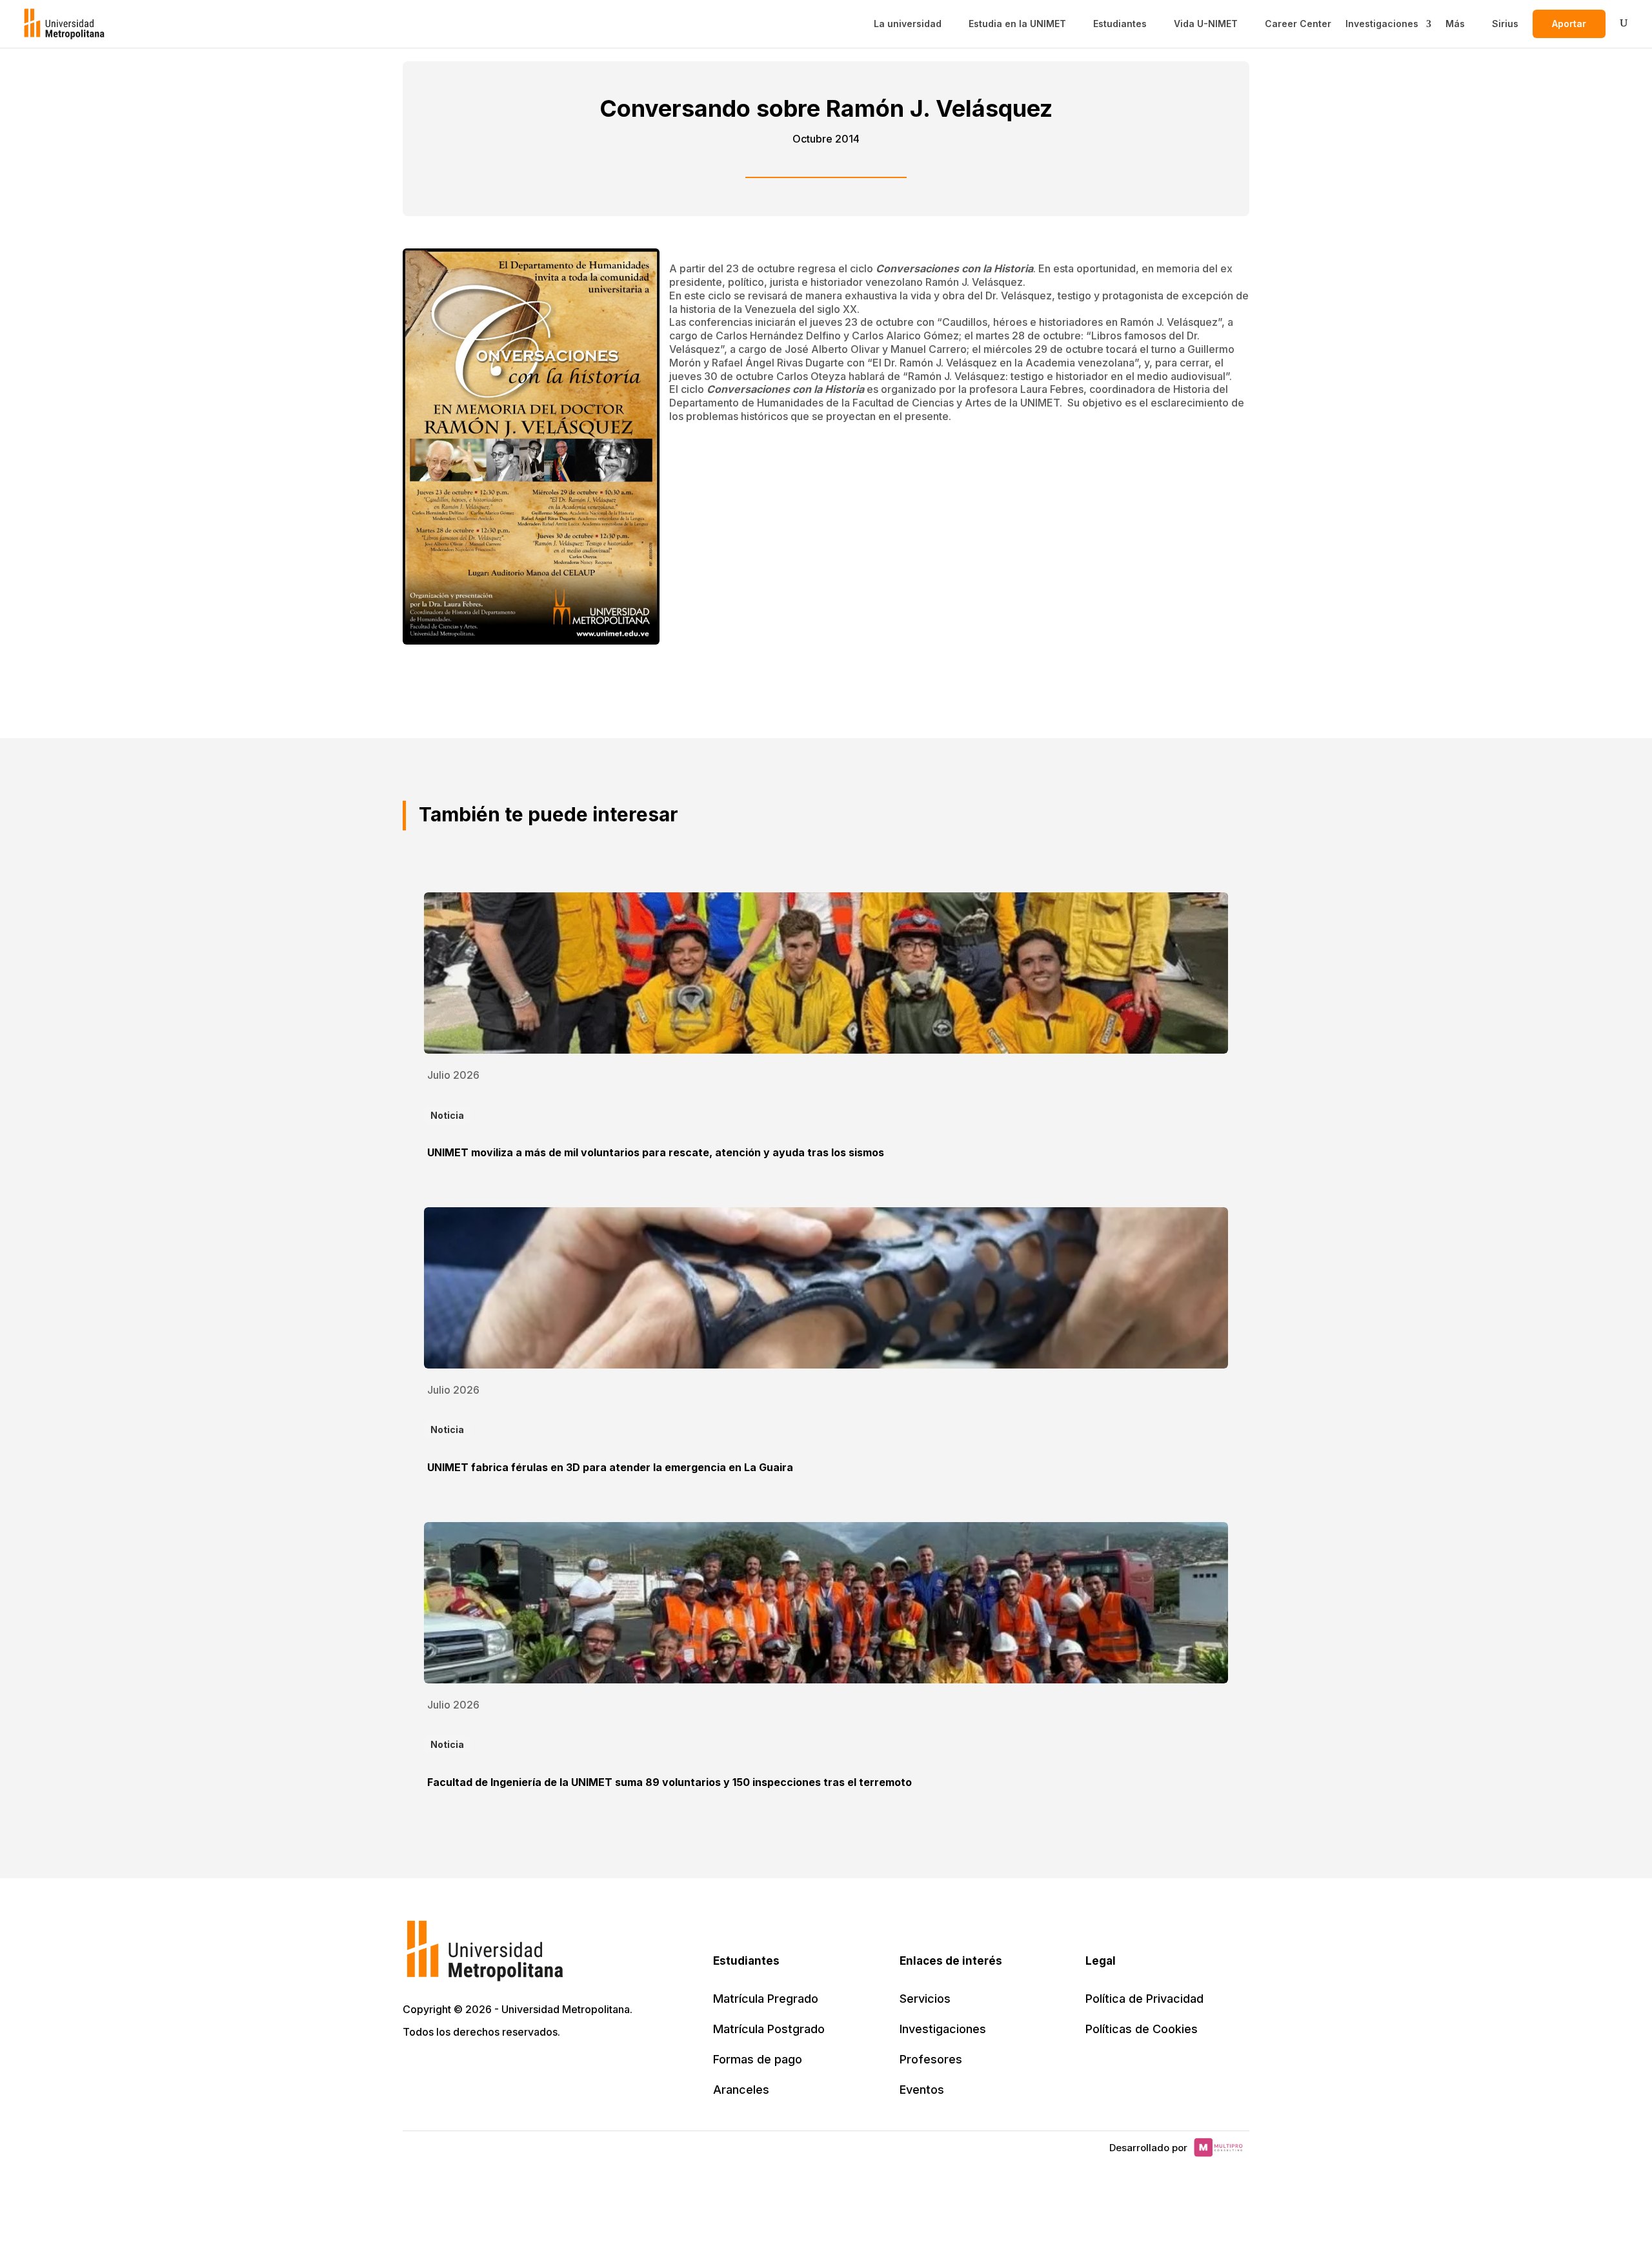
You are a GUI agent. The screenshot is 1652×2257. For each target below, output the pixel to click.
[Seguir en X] (414, 2069)
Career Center (1298, 24)
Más (1455, 24)
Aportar (1569, 24)
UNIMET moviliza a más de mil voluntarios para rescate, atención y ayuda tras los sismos (656, 1152)
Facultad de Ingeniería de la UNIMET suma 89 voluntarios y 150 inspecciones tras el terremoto (670, 1782)
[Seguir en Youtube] (499, 2069)
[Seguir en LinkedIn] (471, 2069)
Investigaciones (1382, 24)
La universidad (908, 24)
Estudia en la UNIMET (1017, 24)
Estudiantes (1120, 24)
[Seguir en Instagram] (528, 2069)
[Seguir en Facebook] (443, 2069)
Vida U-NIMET (1206, 24)
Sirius (1505, 24)
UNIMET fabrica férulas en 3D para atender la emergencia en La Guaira (610, 1467)
